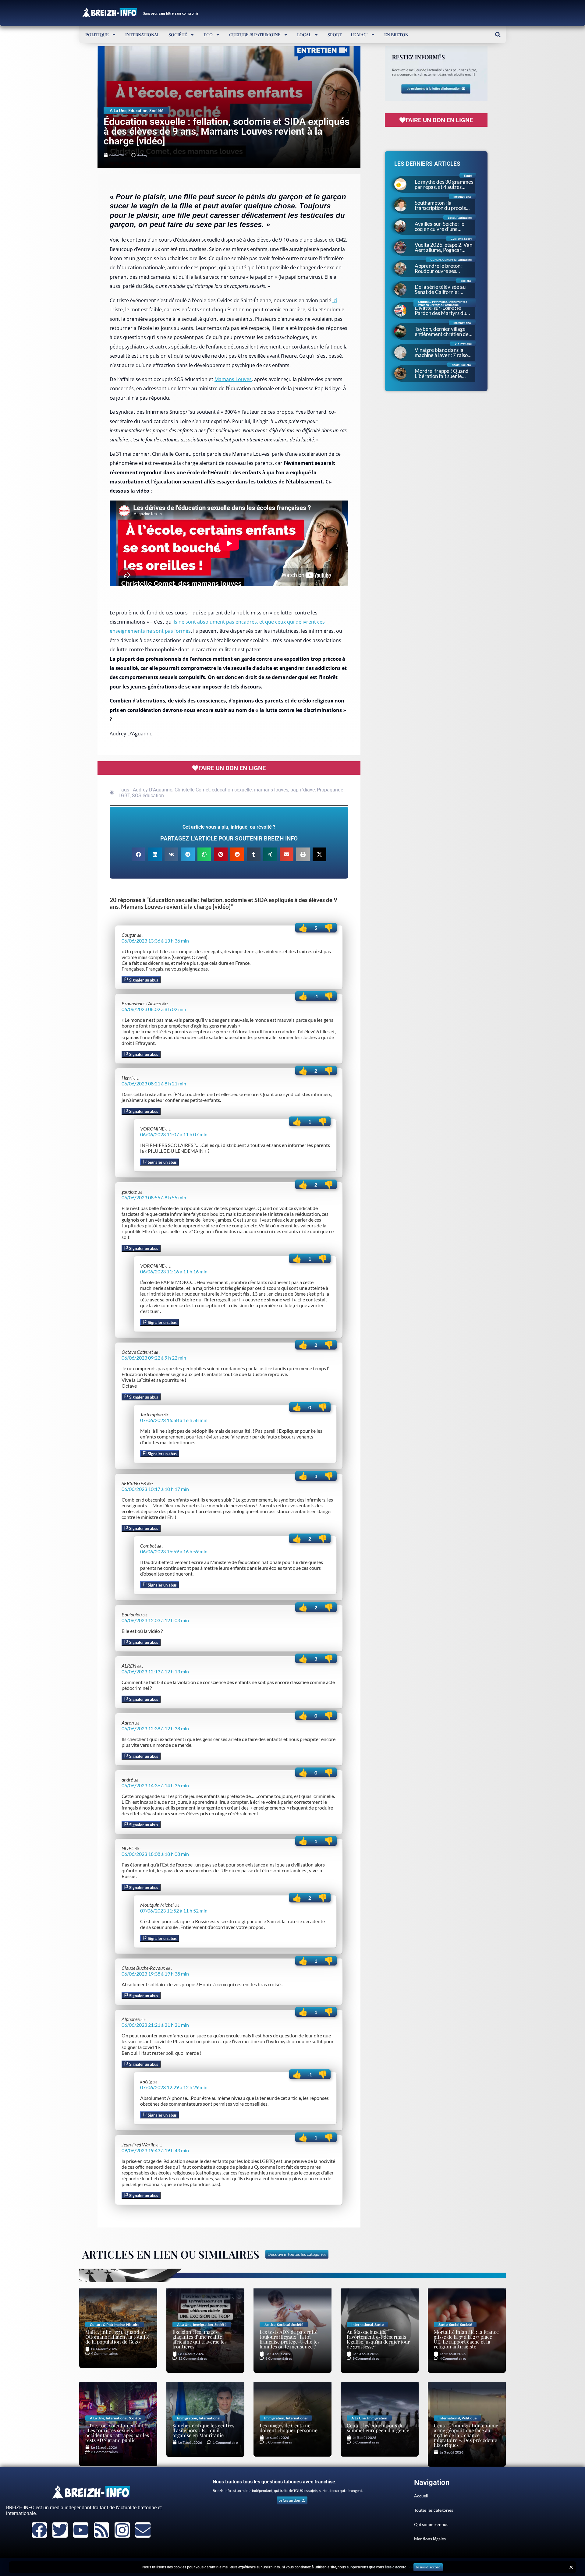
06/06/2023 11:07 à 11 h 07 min (174, 1134)
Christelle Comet (192, 790)
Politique (97, 35)
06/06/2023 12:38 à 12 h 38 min (155, 1728)
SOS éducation (148, 796)
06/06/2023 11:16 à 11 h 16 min (174, 1271)
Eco (208, 35)
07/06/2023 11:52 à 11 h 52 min (174, 1911)
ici (335, 300)
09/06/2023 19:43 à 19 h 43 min (155, 2150)
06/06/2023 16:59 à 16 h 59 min (174, 1551)
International (142, 35)
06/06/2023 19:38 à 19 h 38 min (155, 1974)
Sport (335, 35)
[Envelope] (143, 2530)
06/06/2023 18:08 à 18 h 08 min (155, 1854)
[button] (498, 35)
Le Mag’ (359, 35)
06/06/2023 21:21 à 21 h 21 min (155, 2025)
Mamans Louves (233, 379)
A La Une (118, 110)
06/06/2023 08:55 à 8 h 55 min (154, 1197)
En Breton (396, 35)
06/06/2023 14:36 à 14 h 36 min (155, 1785)
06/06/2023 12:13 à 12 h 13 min (155, 1671)
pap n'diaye (303, 790)
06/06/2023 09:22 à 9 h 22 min (154, 1358)
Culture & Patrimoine (255, 35)
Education (138, 110)
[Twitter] (60, 2530)
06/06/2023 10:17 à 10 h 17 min (155, 1489)
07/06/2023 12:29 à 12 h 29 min (174, 2087)
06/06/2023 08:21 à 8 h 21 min (154, 1083)
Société (178, 35)
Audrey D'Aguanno (153, 790)
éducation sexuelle (232, 790)
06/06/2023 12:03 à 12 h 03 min (155, 1620)
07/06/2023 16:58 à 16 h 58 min (174, 1420)
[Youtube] (81, 2530)
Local (304, 35)
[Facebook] (39, 2530)
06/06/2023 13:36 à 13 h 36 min (155, 941)
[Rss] (101, 2530)
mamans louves (271, 790)
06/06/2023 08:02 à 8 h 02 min (154, 1009)
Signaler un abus (143, 980)
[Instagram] (122, 2530)
